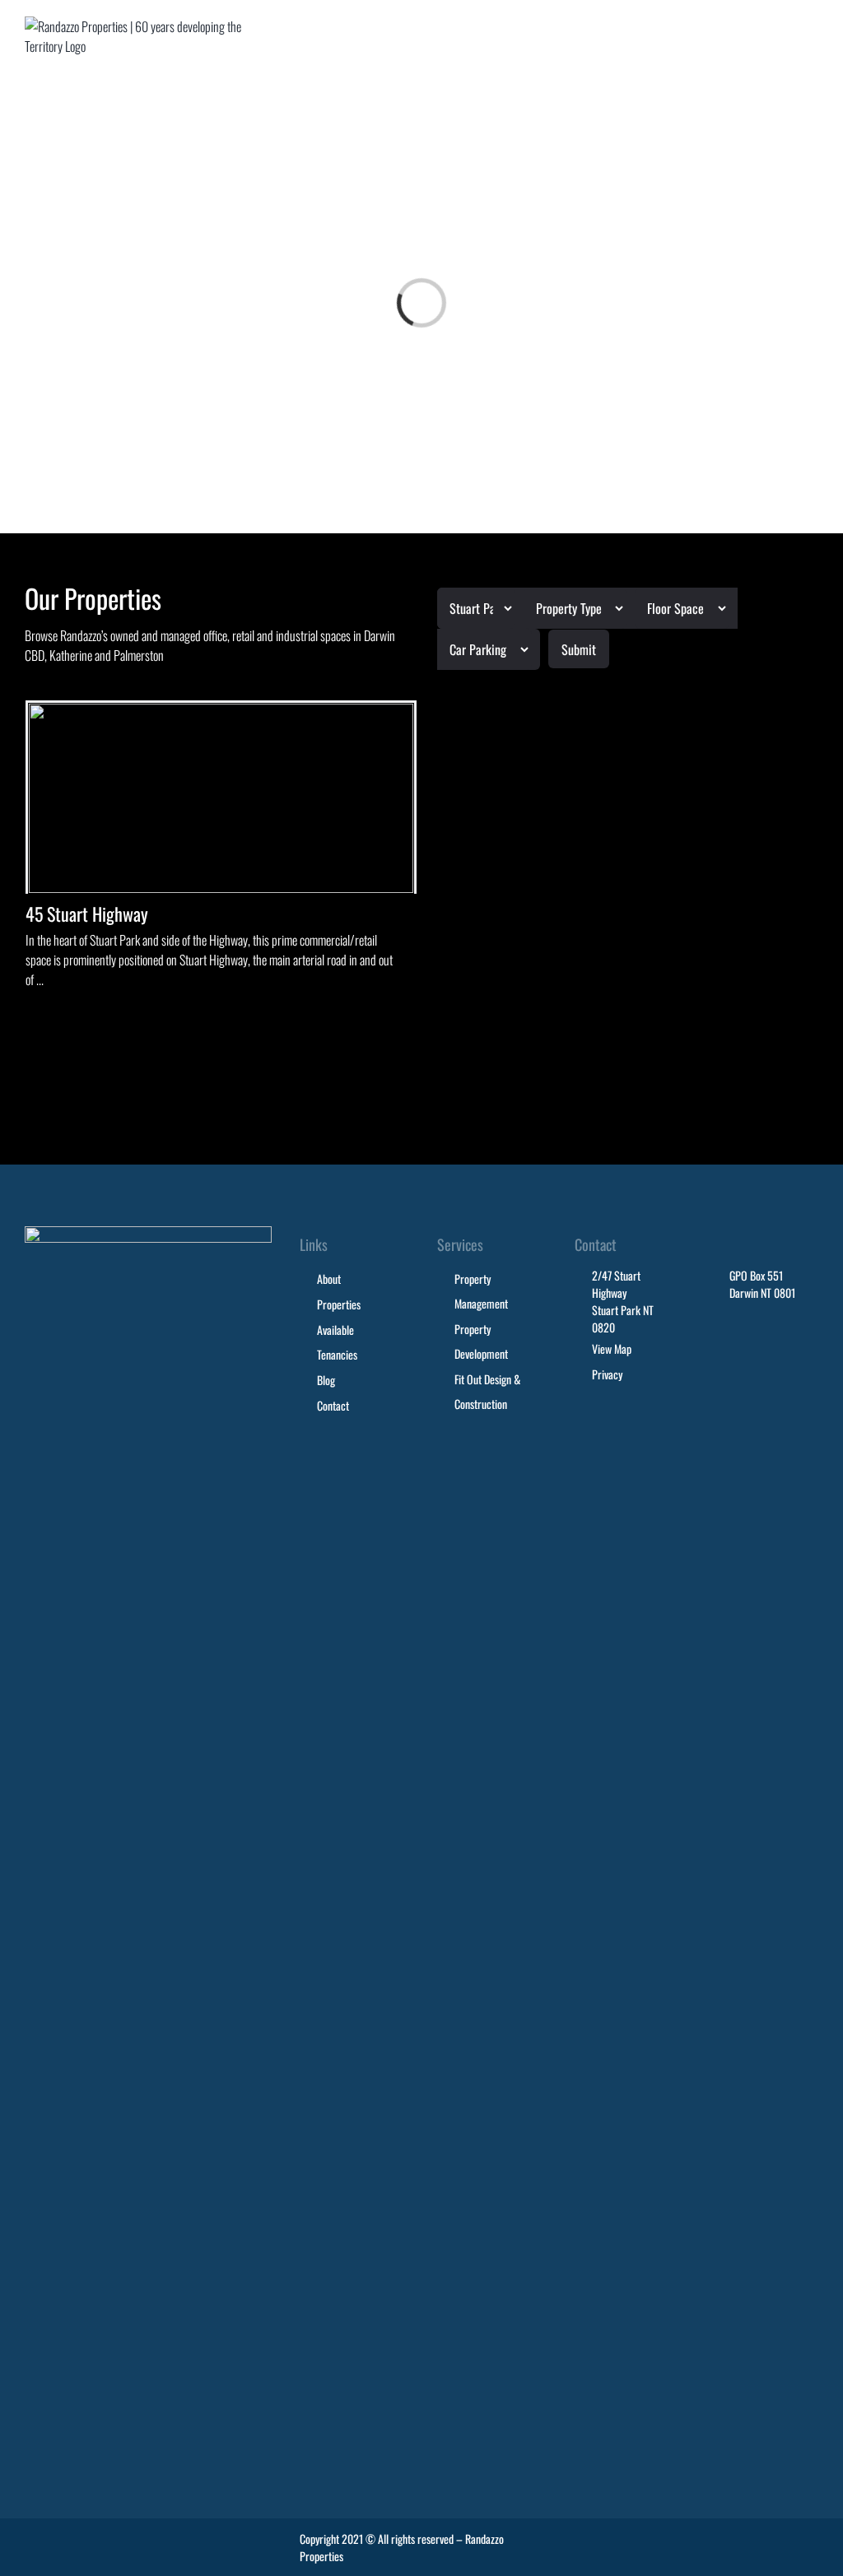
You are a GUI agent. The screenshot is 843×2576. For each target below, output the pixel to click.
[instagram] (810, 2540)
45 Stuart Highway (87, 914)
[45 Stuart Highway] (221, 798)
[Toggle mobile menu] (812, 32)
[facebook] (777, 2540)
